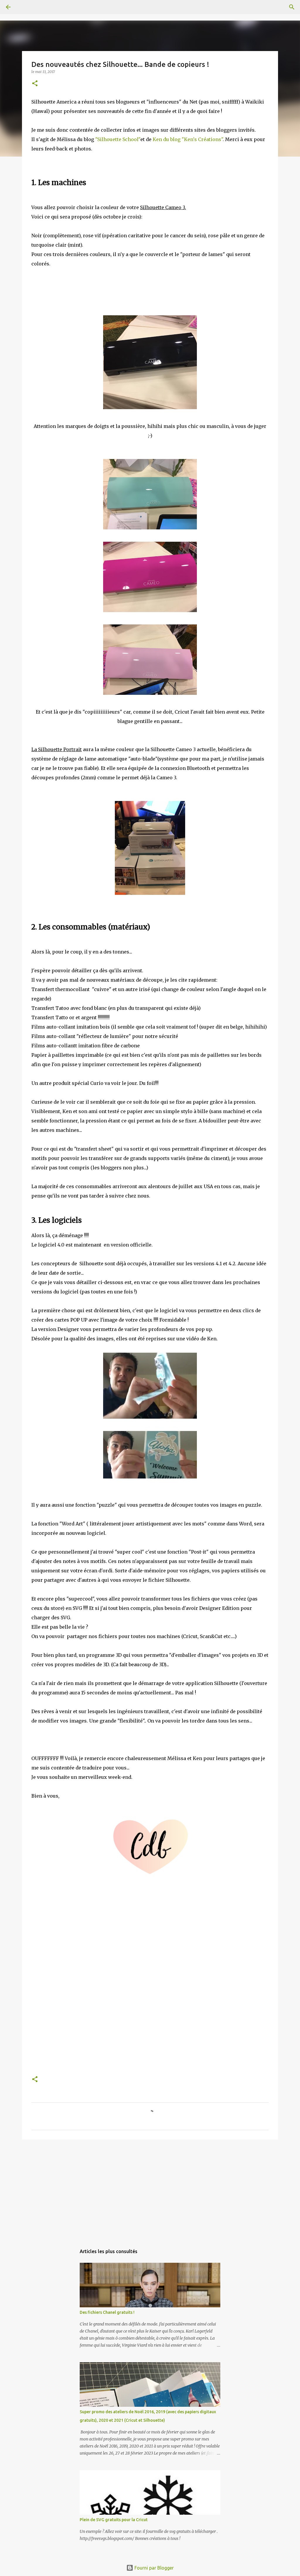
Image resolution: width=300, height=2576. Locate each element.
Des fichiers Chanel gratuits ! (107, 2312)
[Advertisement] (150, 2189)
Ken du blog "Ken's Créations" (188, 139)
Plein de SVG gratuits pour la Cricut (114, 2520)
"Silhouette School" (118, 139)
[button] (35, 84)
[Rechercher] (25, 7)
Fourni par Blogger (154, 2568)
